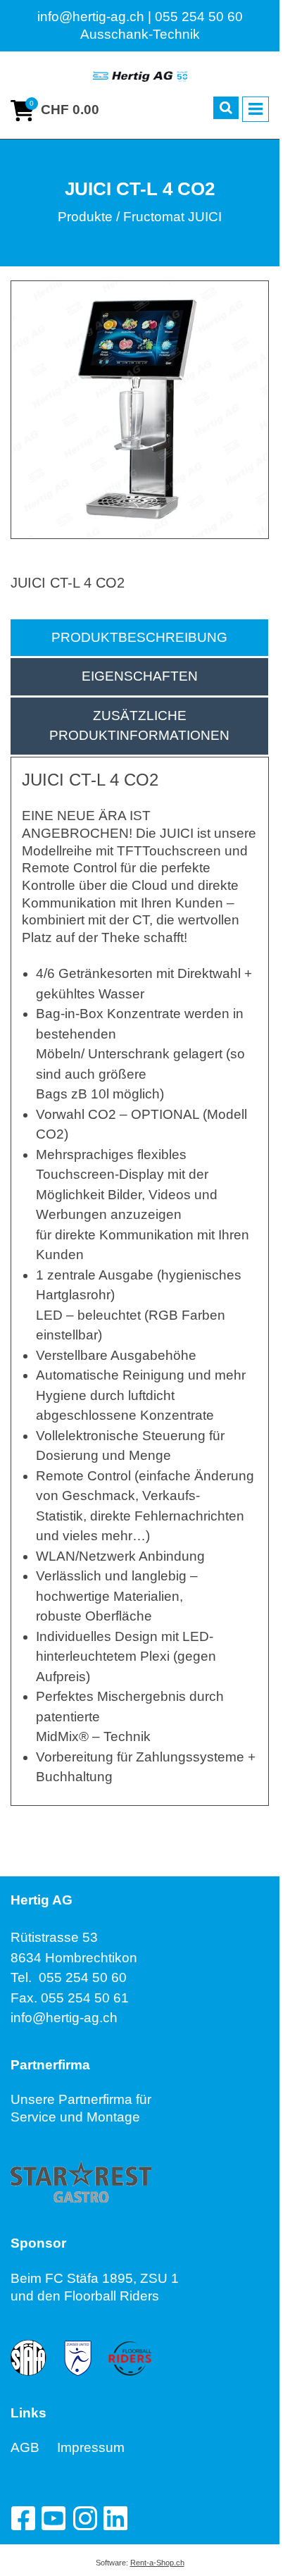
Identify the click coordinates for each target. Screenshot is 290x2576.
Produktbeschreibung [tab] (139, 637)
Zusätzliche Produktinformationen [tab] (139, 726)
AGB (34, 2447)
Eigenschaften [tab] (140, 676)
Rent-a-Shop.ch (157, 2563)
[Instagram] (84, 2518)
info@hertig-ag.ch (64, 2018)
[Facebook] (23, 2518)
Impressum (91, 2447)
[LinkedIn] (115, 2518)
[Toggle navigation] (256, 109)
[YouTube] (53, 2518)
